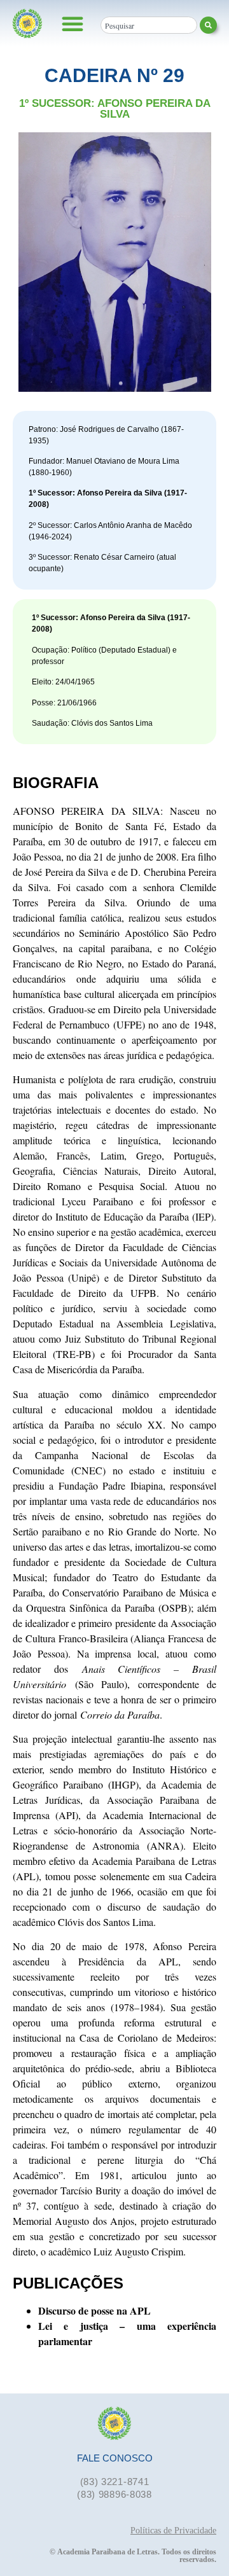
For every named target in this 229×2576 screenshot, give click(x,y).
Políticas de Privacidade (173, 2531)
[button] (73, 24)
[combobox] (149, 25)
